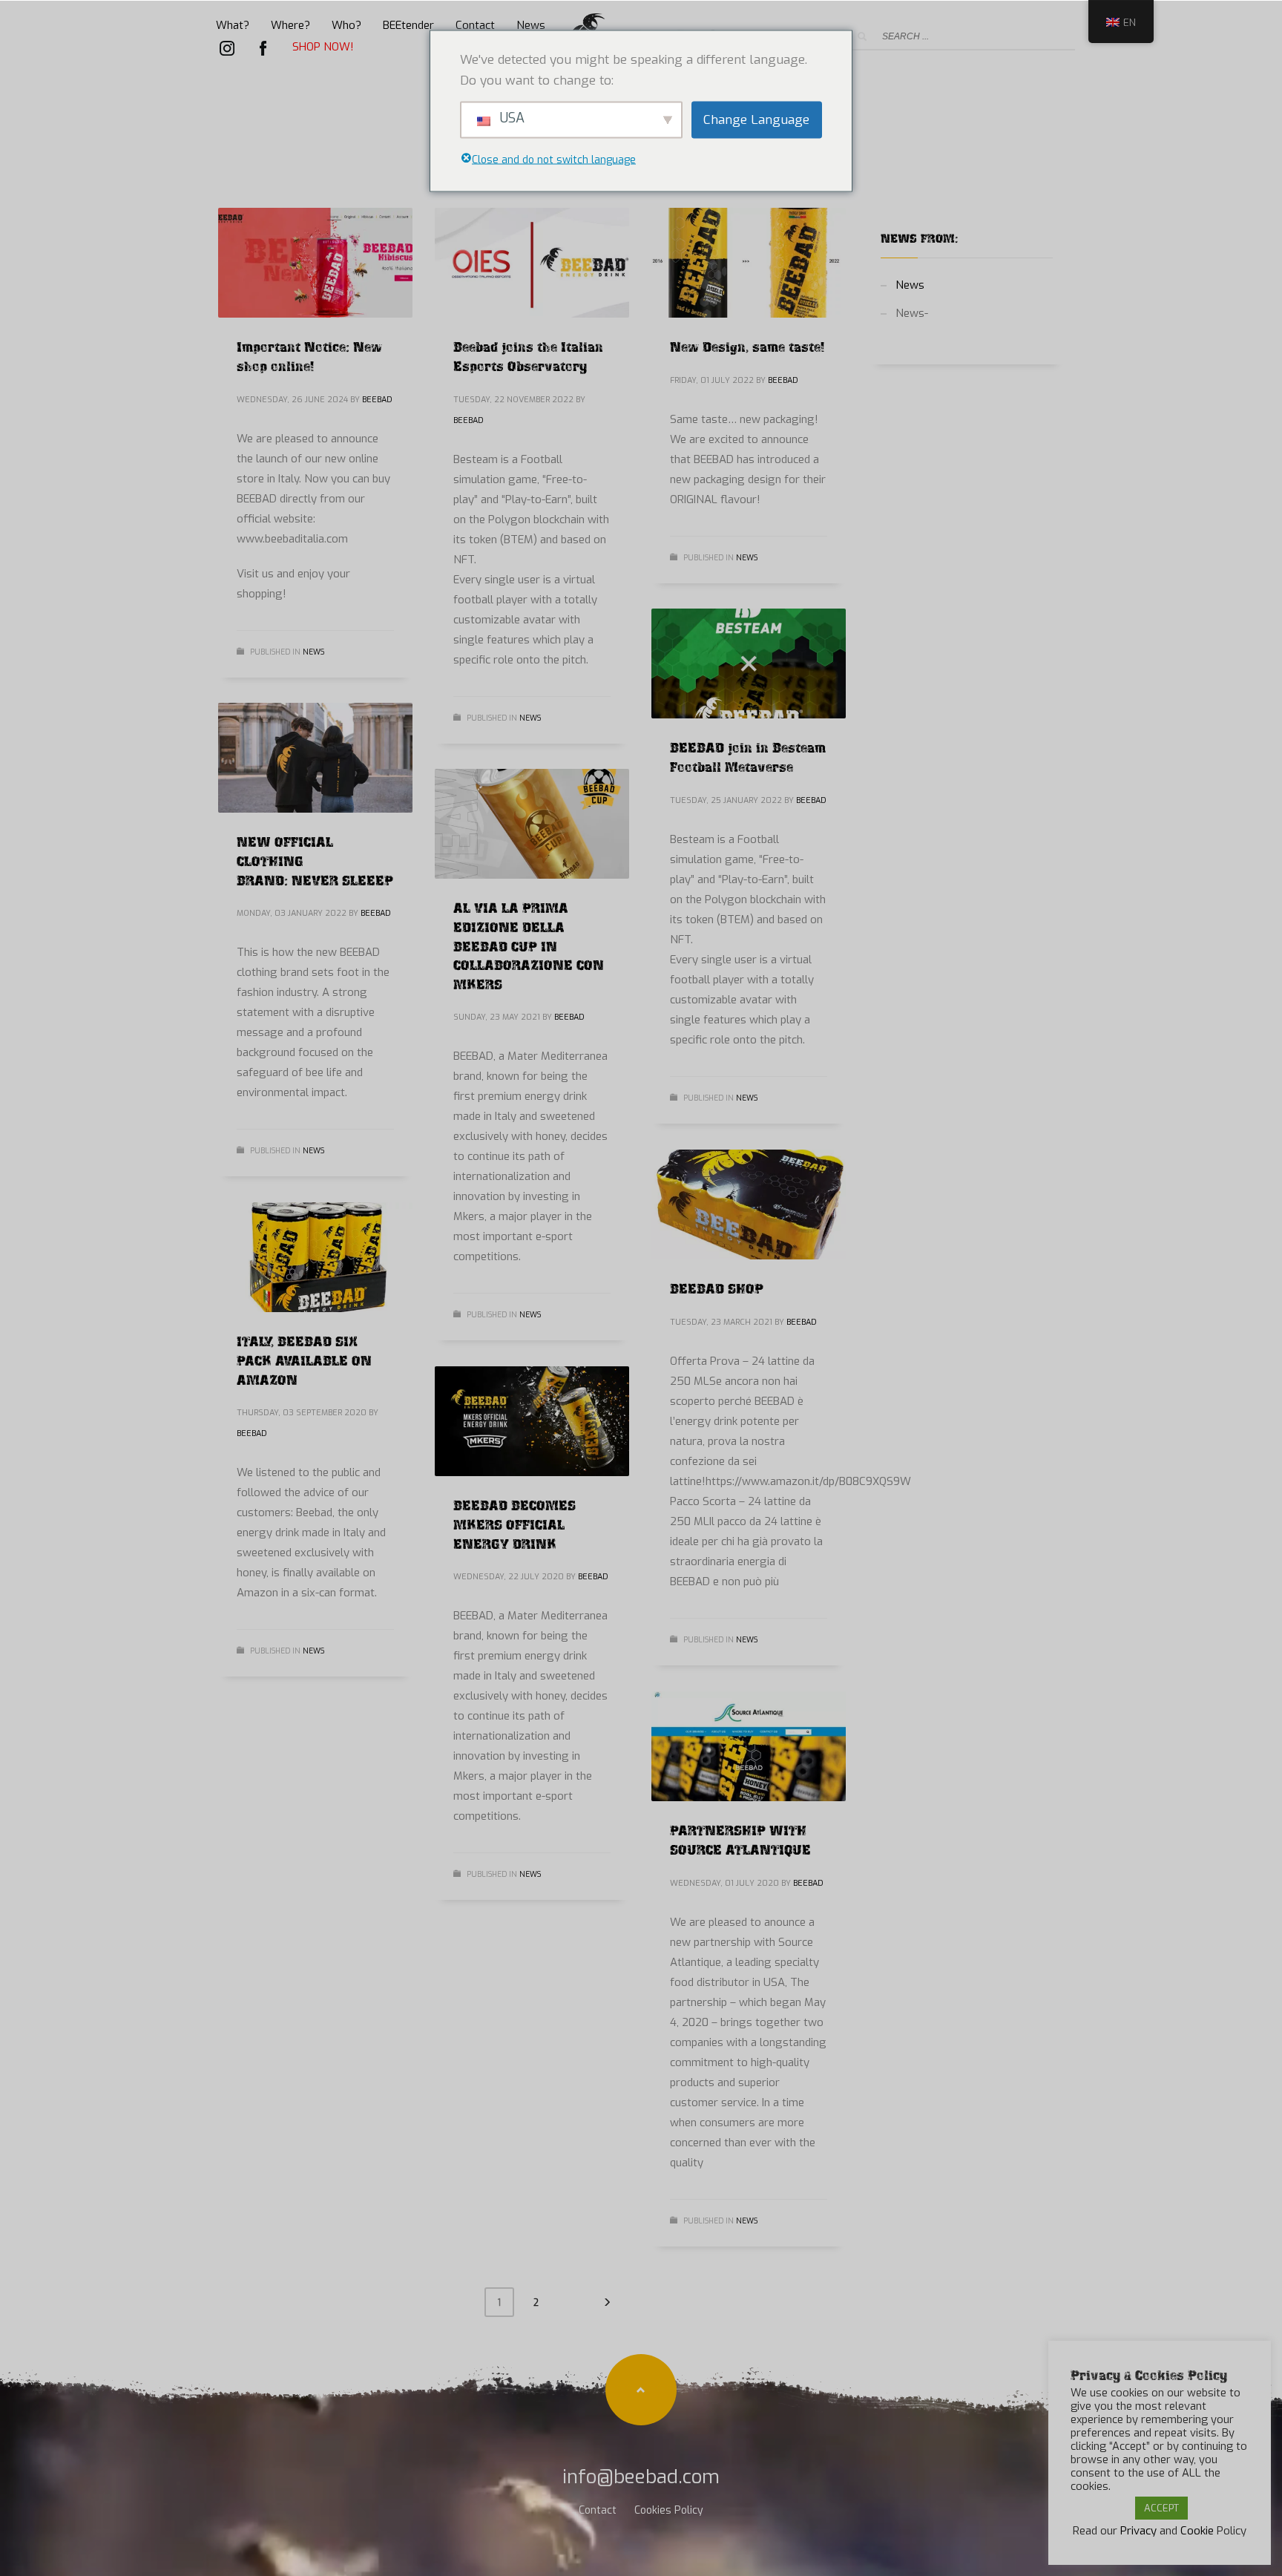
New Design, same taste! (747, 345)
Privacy (1138, 2531)
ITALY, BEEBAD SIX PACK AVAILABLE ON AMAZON (304, 1359)
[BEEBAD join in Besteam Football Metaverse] (749, 663)
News (313, 652)
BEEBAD (377, 400)
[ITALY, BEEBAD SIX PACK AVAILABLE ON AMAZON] (315, 1257)
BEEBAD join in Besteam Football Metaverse (748, 756)
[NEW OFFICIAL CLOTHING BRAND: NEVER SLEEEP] (315, 758)
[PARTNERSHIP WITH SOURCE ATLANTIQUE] (749, 1746)
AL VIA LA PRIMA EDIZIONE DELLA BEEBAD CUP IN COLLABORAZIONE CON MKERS (529, 944)
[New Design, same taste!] (749, 263)
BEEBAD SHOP (717, 1287)
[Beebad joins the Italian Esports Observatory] (532, 263)
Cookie (1197, 2531)
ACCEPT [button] (1161, 2508)
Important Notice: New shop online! (309, 355)
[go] (862, 36)
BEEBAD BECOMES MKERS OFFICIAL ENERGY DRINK (515, 1523)
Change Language (756, 119)
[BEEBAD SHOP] (749, 1205)
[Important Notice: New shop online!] (315, 263)
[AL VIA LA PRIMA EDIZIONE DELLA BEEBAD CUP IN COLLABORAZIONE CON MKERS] (532, 824)
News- (912, 313)
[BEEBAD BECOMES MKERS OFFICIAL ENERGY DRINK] (532, 1421)
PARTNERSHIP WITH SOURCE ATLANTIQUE (740, 1838)
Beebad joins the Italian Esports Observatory (528, 355)
